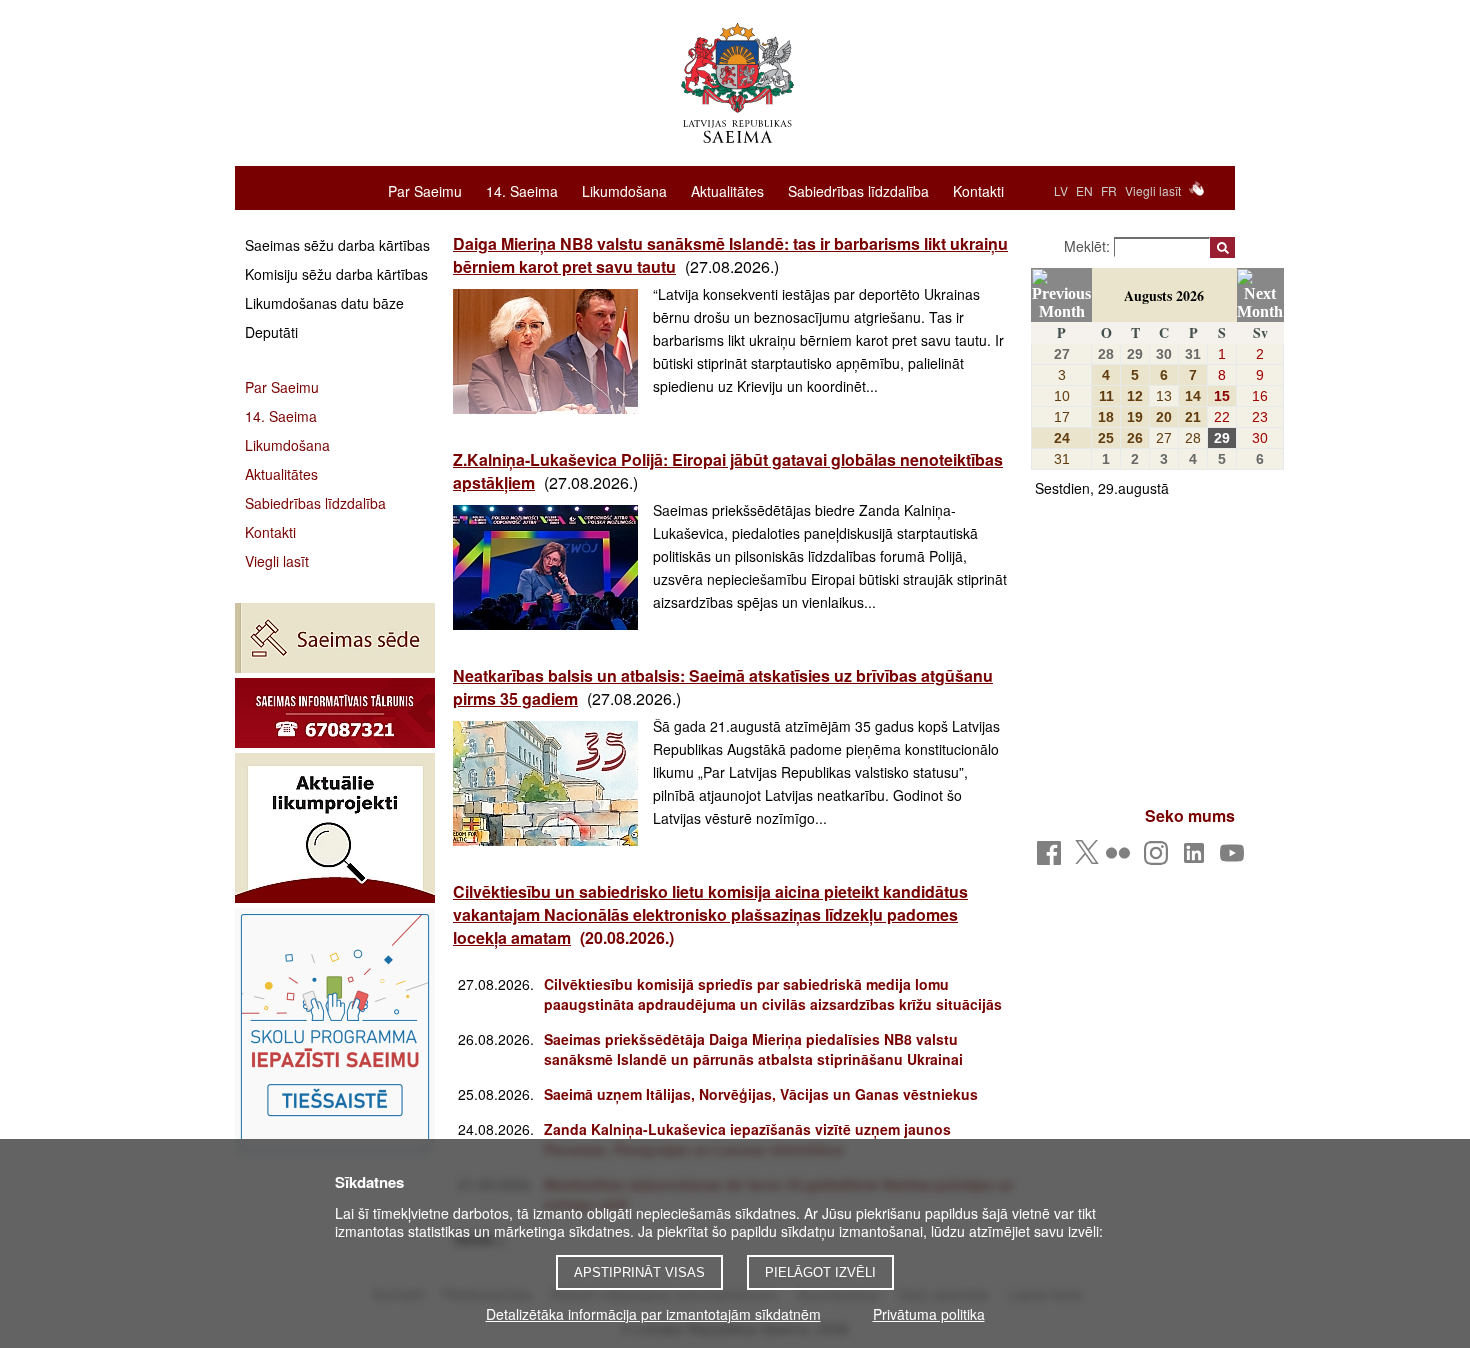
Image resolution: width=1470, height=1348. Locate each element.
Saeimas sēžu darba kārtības (337, 245)
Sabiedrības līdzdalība (858, 190)
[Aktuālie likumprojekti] (335, 828)
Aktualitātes (727, 190)
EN (1084, 190)
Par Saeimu (425, 190)
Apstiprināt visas (639, 1272)
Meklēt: (1089, 246)
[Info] (335, 713)
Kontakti (978, 190)
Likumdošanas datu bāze (324, 303)
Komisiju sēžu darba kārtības (336, 274)
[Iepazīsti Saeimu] (335, 1033)
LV (1061, 190)
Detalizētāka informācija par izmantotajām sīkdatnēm (653, 1314)
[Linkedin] (1197, 858)
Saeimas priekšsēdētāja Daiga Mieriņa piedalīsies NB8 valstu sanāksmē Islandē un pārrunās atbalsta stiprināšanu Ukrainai (753, 1049)
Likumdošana (624, 190)
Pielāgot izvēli (820, 1272)
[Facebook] (1052, 858)
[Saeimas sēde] (335, 638)
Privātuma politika (929, 1314)
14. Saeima (522, 190)
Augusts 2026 (1164, 295)
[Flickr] (1121, 858)
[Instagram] (1159, 858)
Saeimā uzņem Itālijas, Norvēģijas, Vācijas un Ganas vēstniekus (761, 1094)
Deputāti (271, 332)
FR (1109, 190)
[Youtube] (1235, 858)
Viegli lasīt (1153, 190)
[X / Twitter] (1087, 858)
